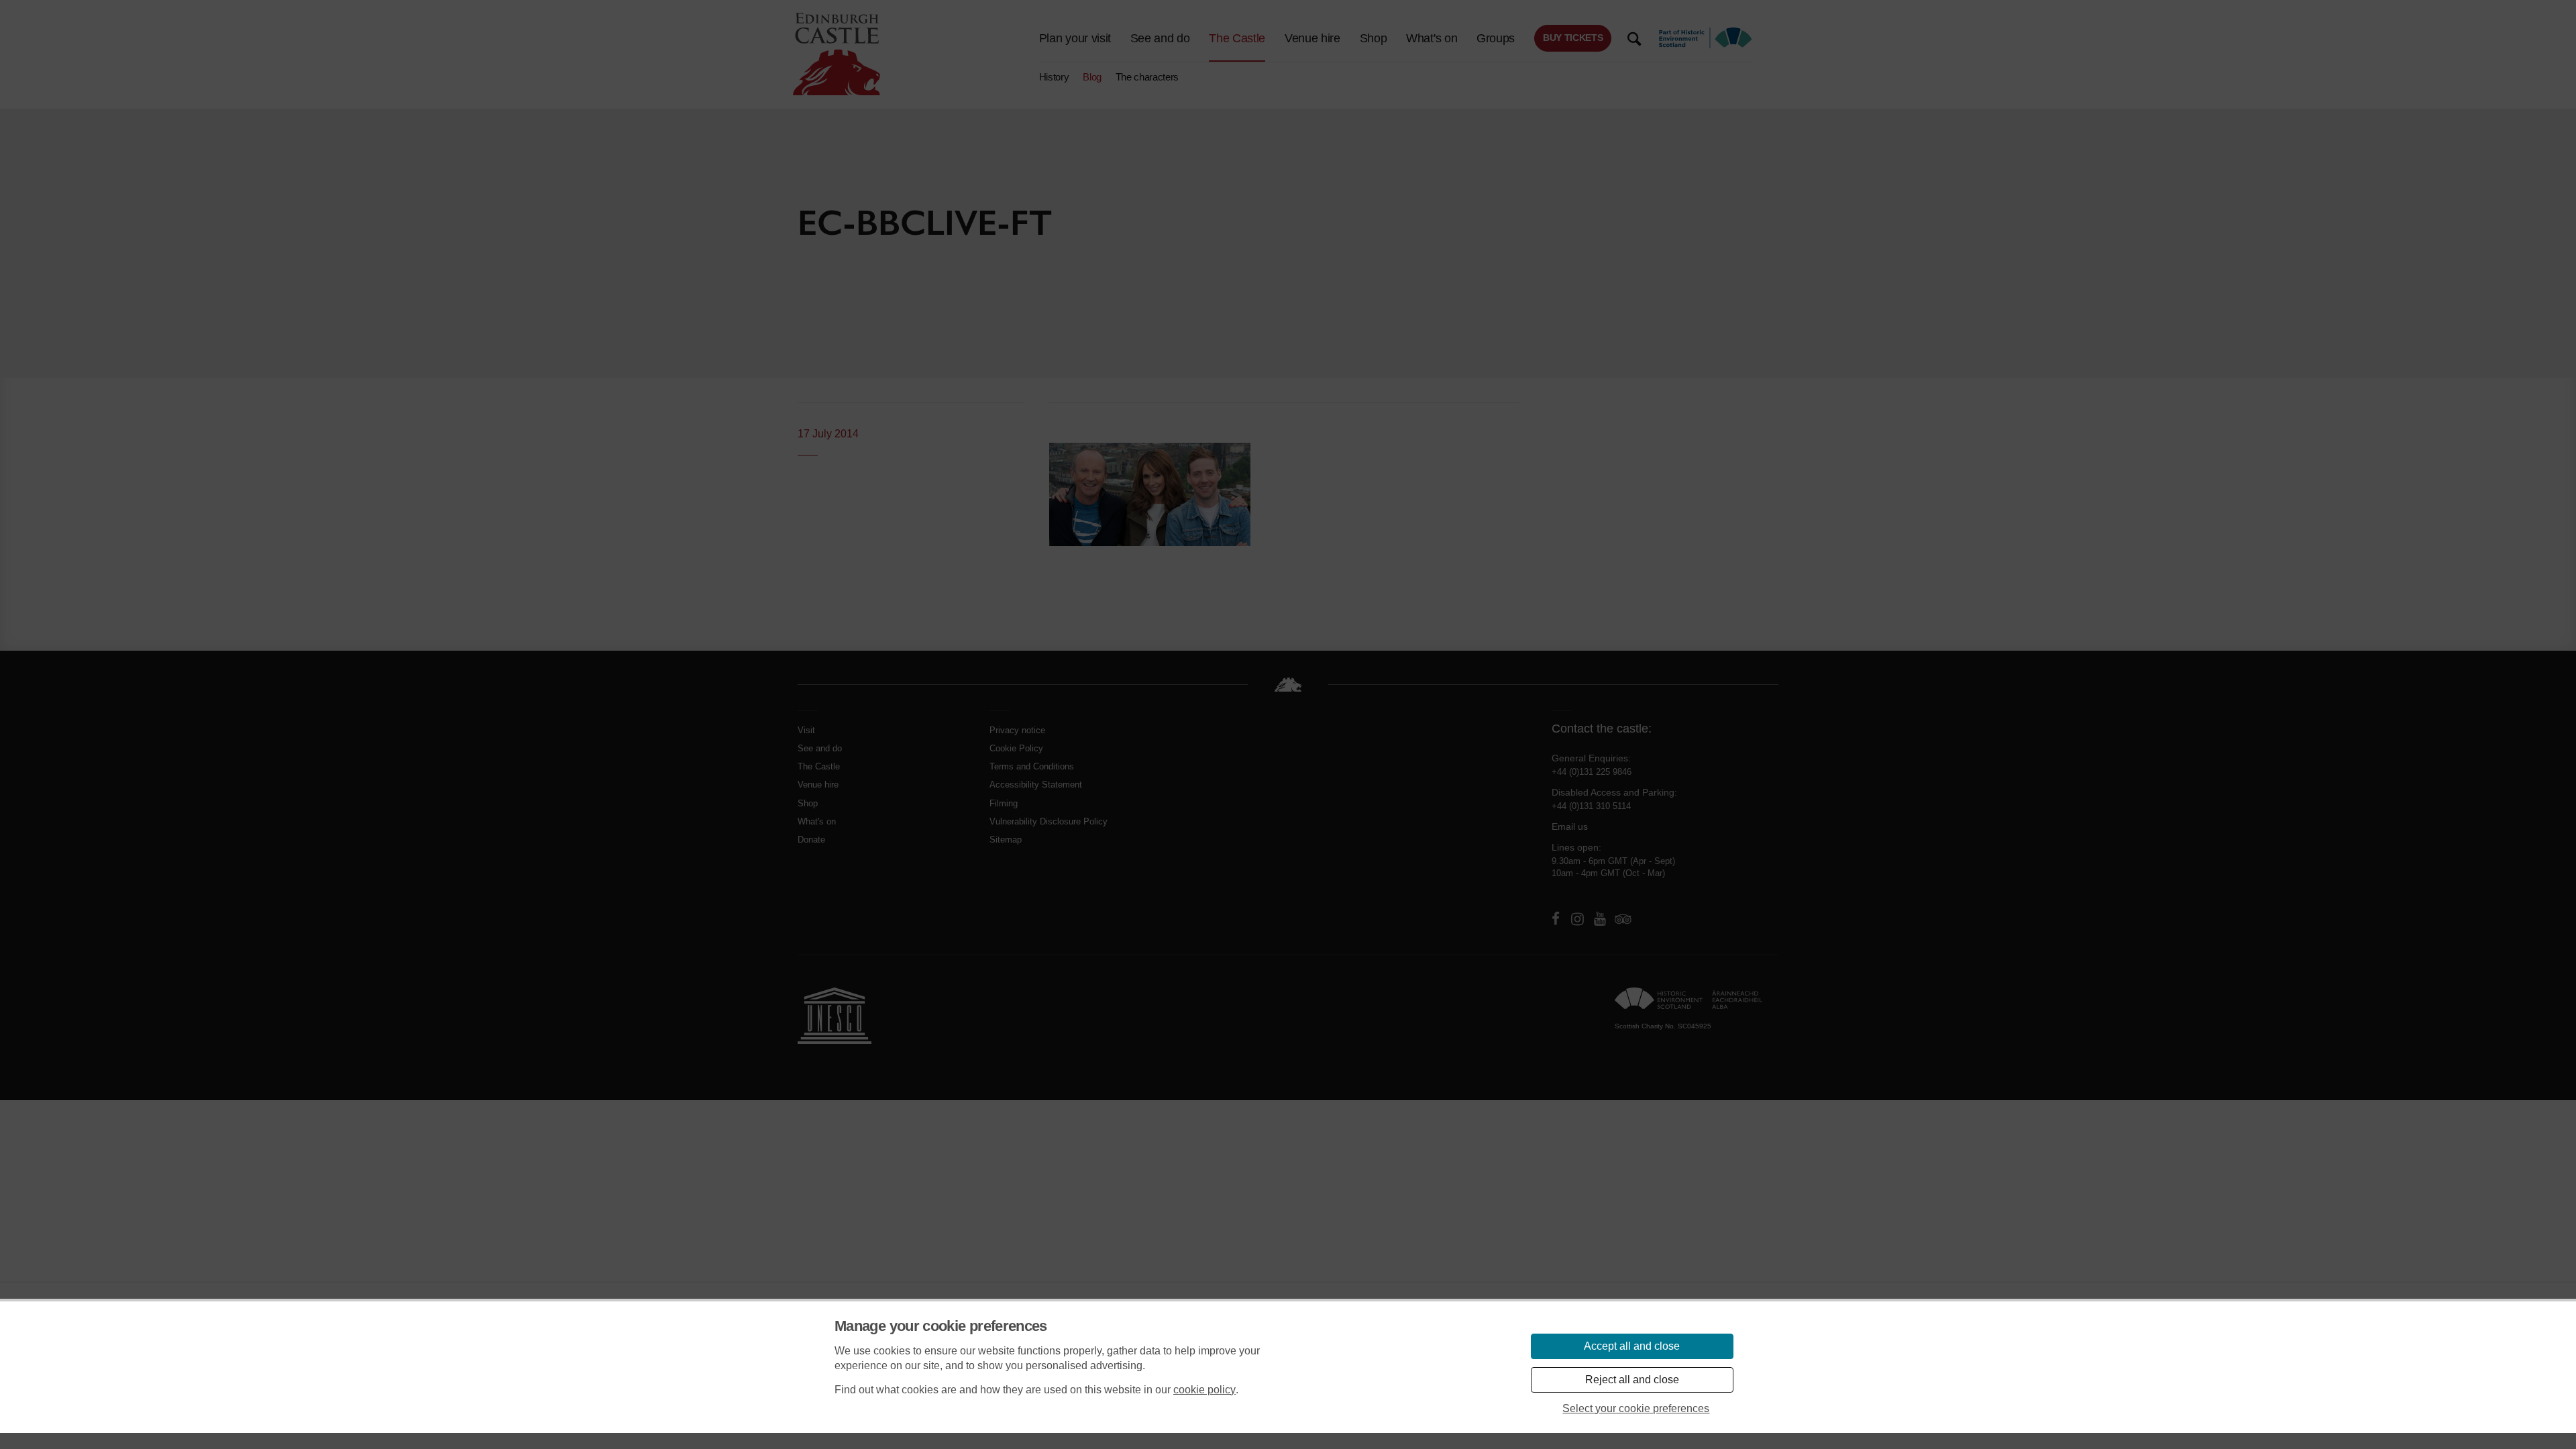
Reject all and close (1632, 1380)
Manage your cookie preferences (941, 1326)
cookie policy (1204, 1390)
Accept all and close (1632, 1346)
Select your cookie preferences (1636, 1408)
